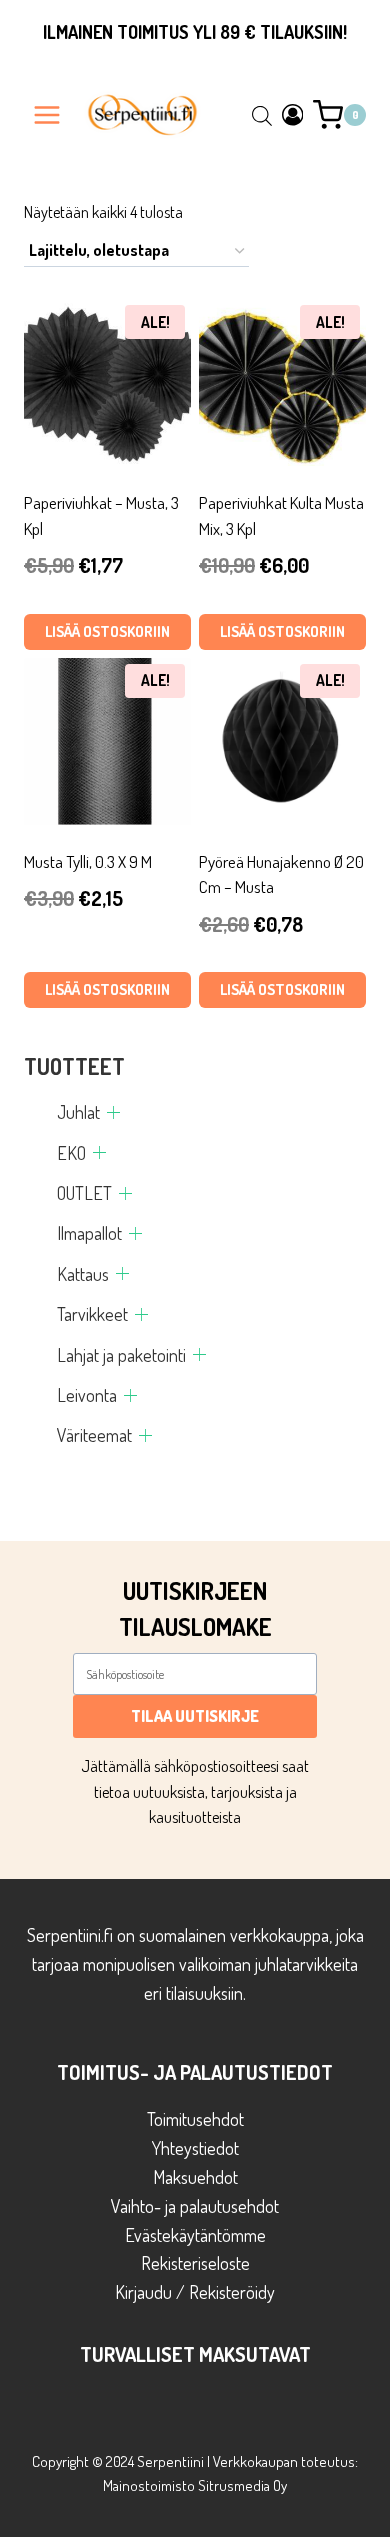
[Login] (293, 114)
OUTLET (84, 1193)
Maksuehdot (195, 2177)
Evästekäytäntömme (195, 2235)
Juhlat (78, 1112)
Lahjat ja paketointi (121, 1355)
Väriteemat (94, 1435)
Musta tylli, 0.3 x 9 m (88, 861)
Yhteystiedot (195, 2148)
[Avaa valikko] (47, 114)
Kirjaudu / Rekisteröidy (195, 2292)
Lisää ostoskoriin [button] (107, 631)
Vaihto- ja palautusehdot (195, 2206)
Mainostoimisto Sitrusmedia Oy (195, 2485)
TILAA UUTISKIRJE (195, 1716)
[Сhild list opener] (113, 1112)
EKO (71, 1153)
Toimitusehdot (195, 2119)
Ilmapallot (89, 1233)
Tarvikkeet (92, 1314)
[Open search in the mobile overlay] (262, 115)
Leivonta (87, 1395)
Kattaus (83, 1274)
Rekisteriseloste (195, 2263)
